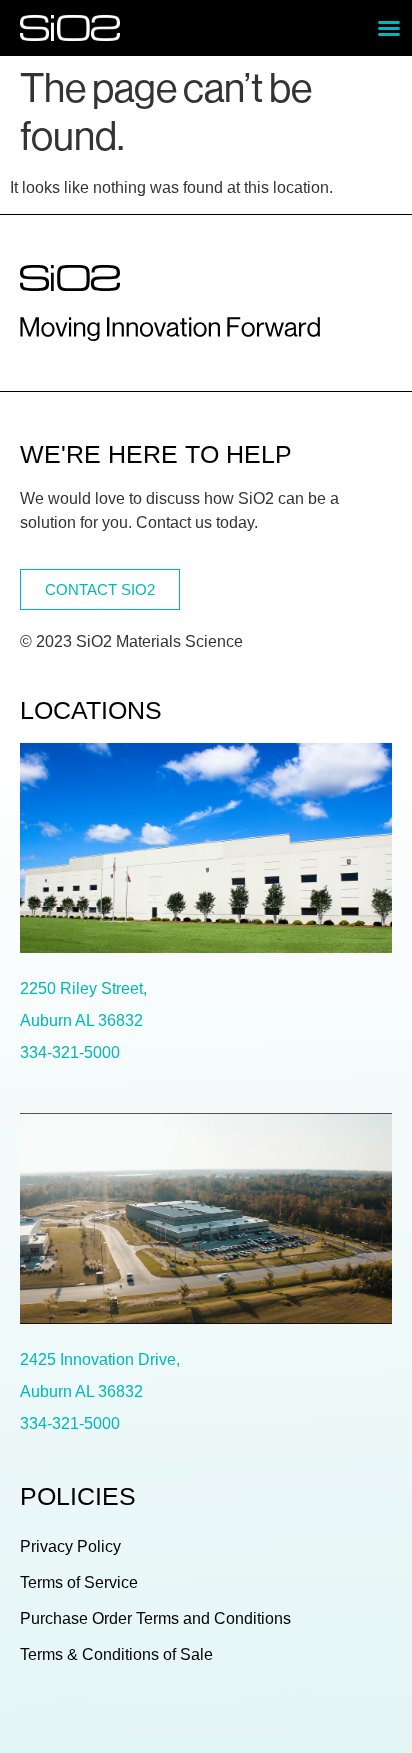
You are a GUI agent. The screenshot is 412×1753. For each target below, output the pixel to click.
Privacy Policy (70, 1546)
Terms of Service (79, 1582)
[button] (389, 28)
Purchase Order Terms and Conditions (155, 1618)
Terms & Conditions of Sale (116, 1654)
